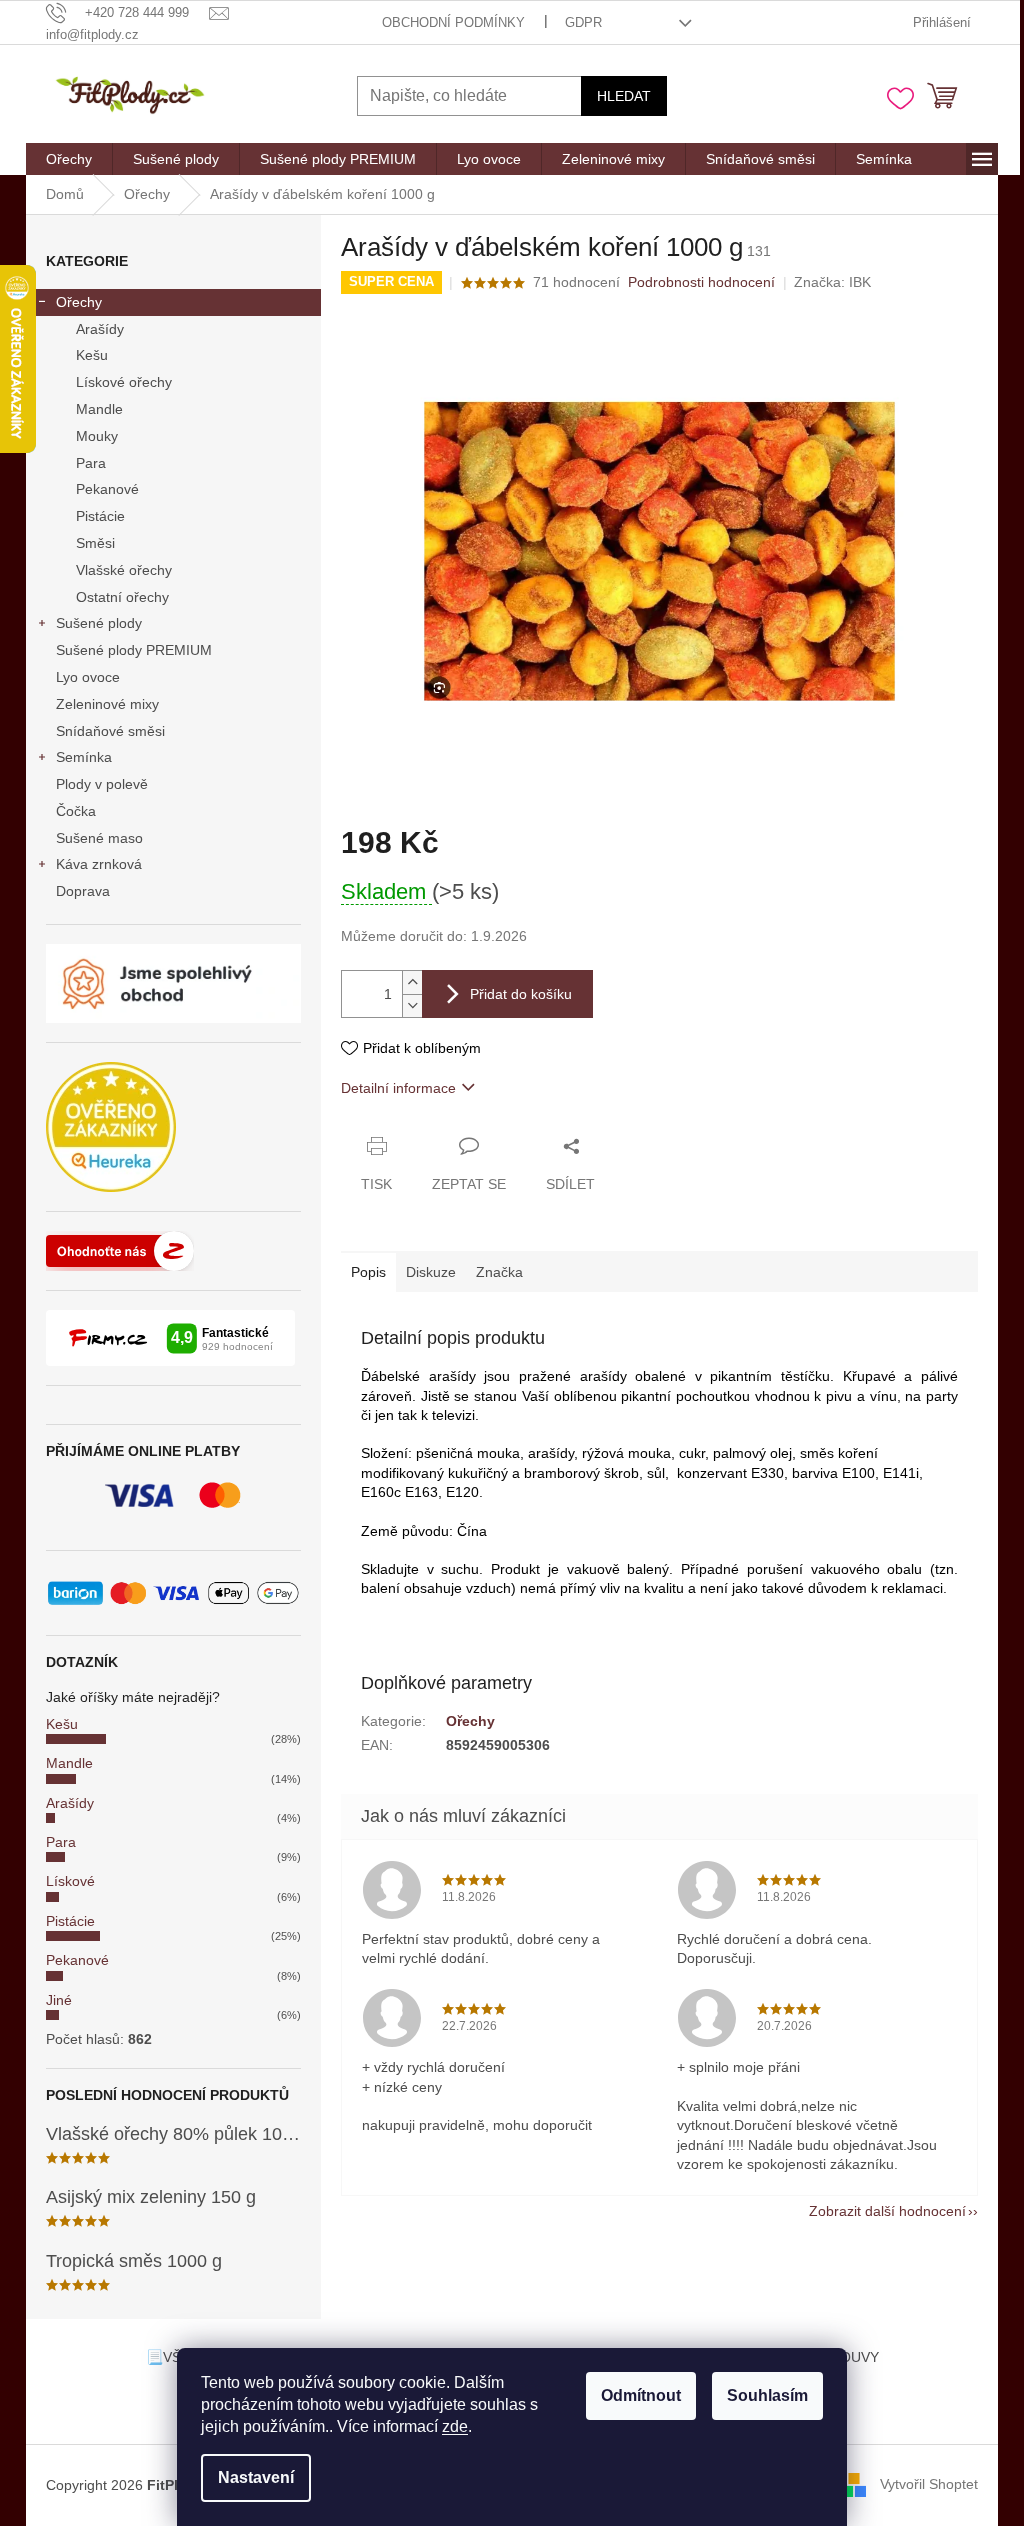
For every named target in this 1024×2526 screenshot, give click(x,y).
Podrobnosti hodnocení (701, 282)
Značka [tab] (499, 1272)
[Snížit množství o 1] (412, 1005)
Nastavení (256, 2477)
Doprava (83, 891)
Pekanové (107, 489)
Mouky (97, 436)
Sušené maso (99, 838)
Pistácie (100, 516)
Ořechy (79, 302)
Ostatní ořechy (122, 597)
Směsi (95, 543)
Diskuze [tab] (431, 1272)
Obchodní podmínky (453, 22)
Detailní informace (398, 1088)
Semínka (84, 757)
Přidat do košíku (521, 994)
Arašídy (100, 329)
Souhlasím (767, 2395)
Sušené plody (99, 623)
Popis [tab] (368, 1272)
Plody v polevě (102, 784)
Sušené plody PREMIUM (134, 650)
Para (91, 463)
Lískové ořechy (124, 382)
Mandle (99, 409)
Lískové (70, 1881)
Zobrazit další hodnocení (887, 2211)
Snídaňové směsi (110, 731)
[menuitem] (69, 159)
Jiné (59, 2000)
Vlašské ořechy (124, 570)
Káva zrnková (99, 864)
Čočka (76, 811)
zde (455, 2426)
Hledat (624, 96)
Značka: (832, 282)
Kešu (92, 355)
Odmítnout (641, 2395)
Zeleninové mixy (107, 704)
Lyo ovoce (88, 677)
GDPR (583, 22)
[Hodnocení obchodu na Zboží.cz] (120, 1251)
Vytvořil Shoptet (929, 2484)
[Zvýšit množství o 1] (412, 982)
